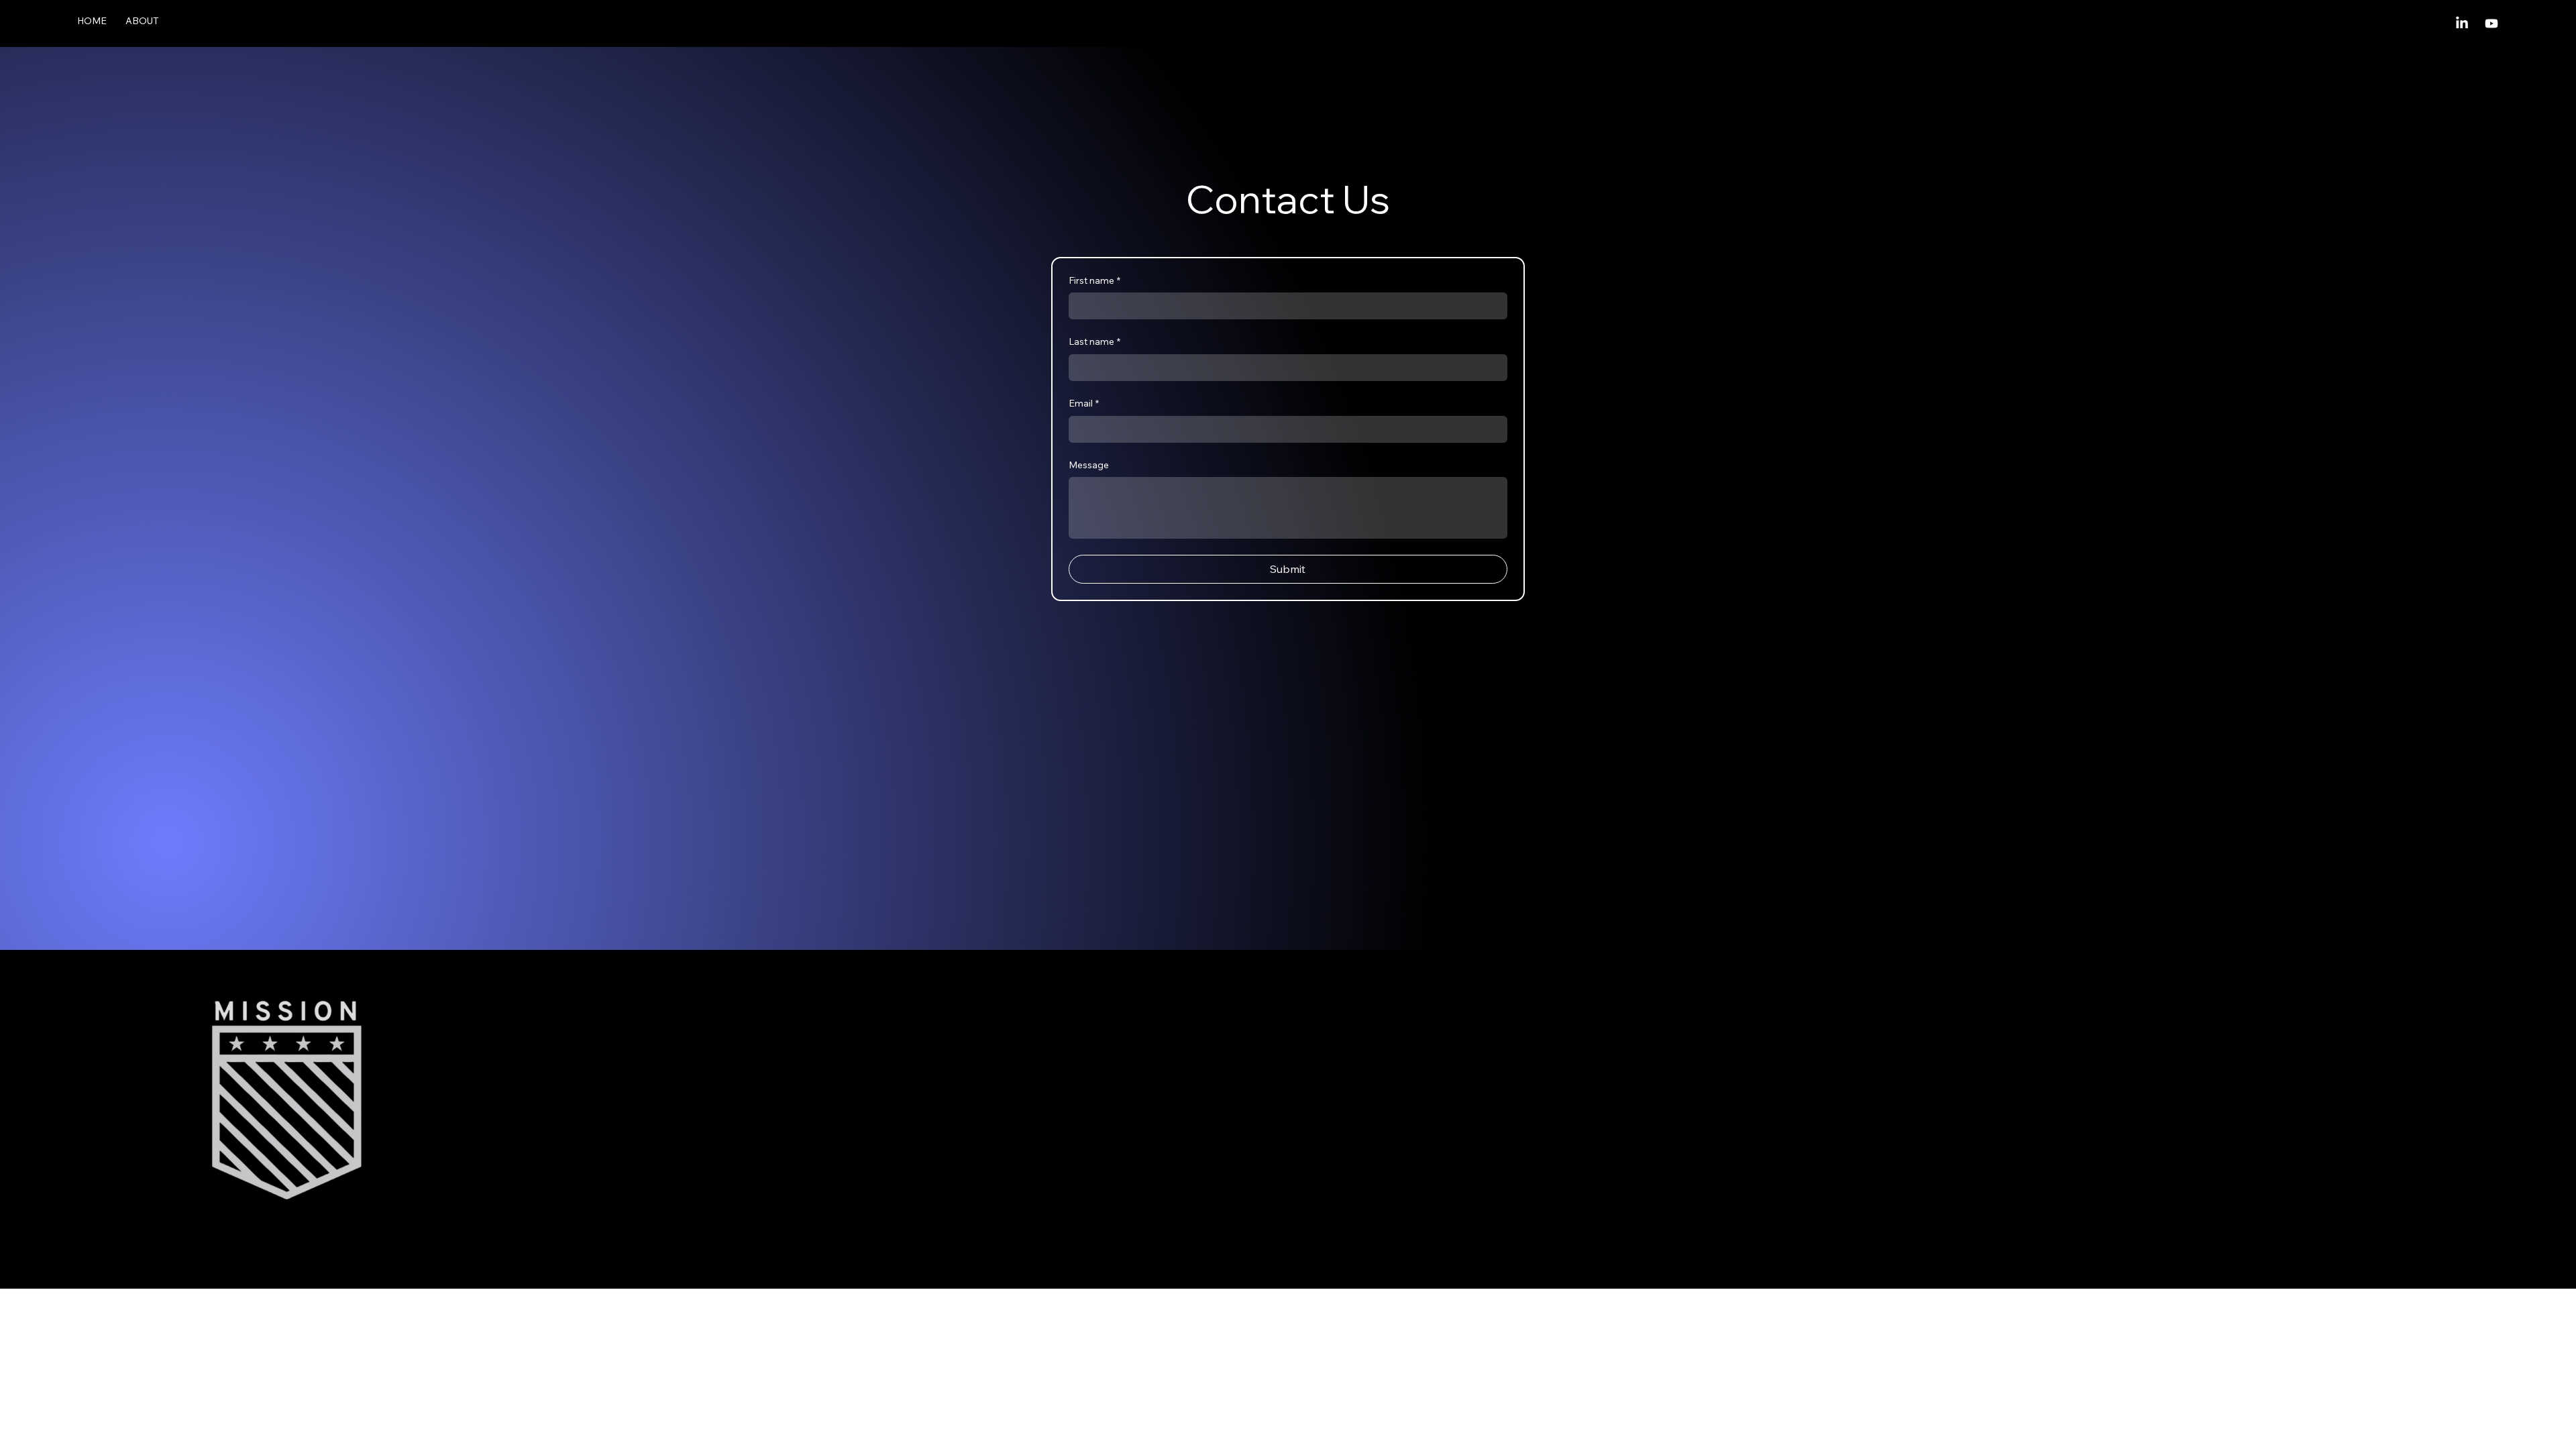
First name (1094, 280)
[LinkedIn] (2462, 23)
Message (1089, 465)
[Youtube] (2491, 23)
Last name (1094, 341)
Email (1084, 403)
